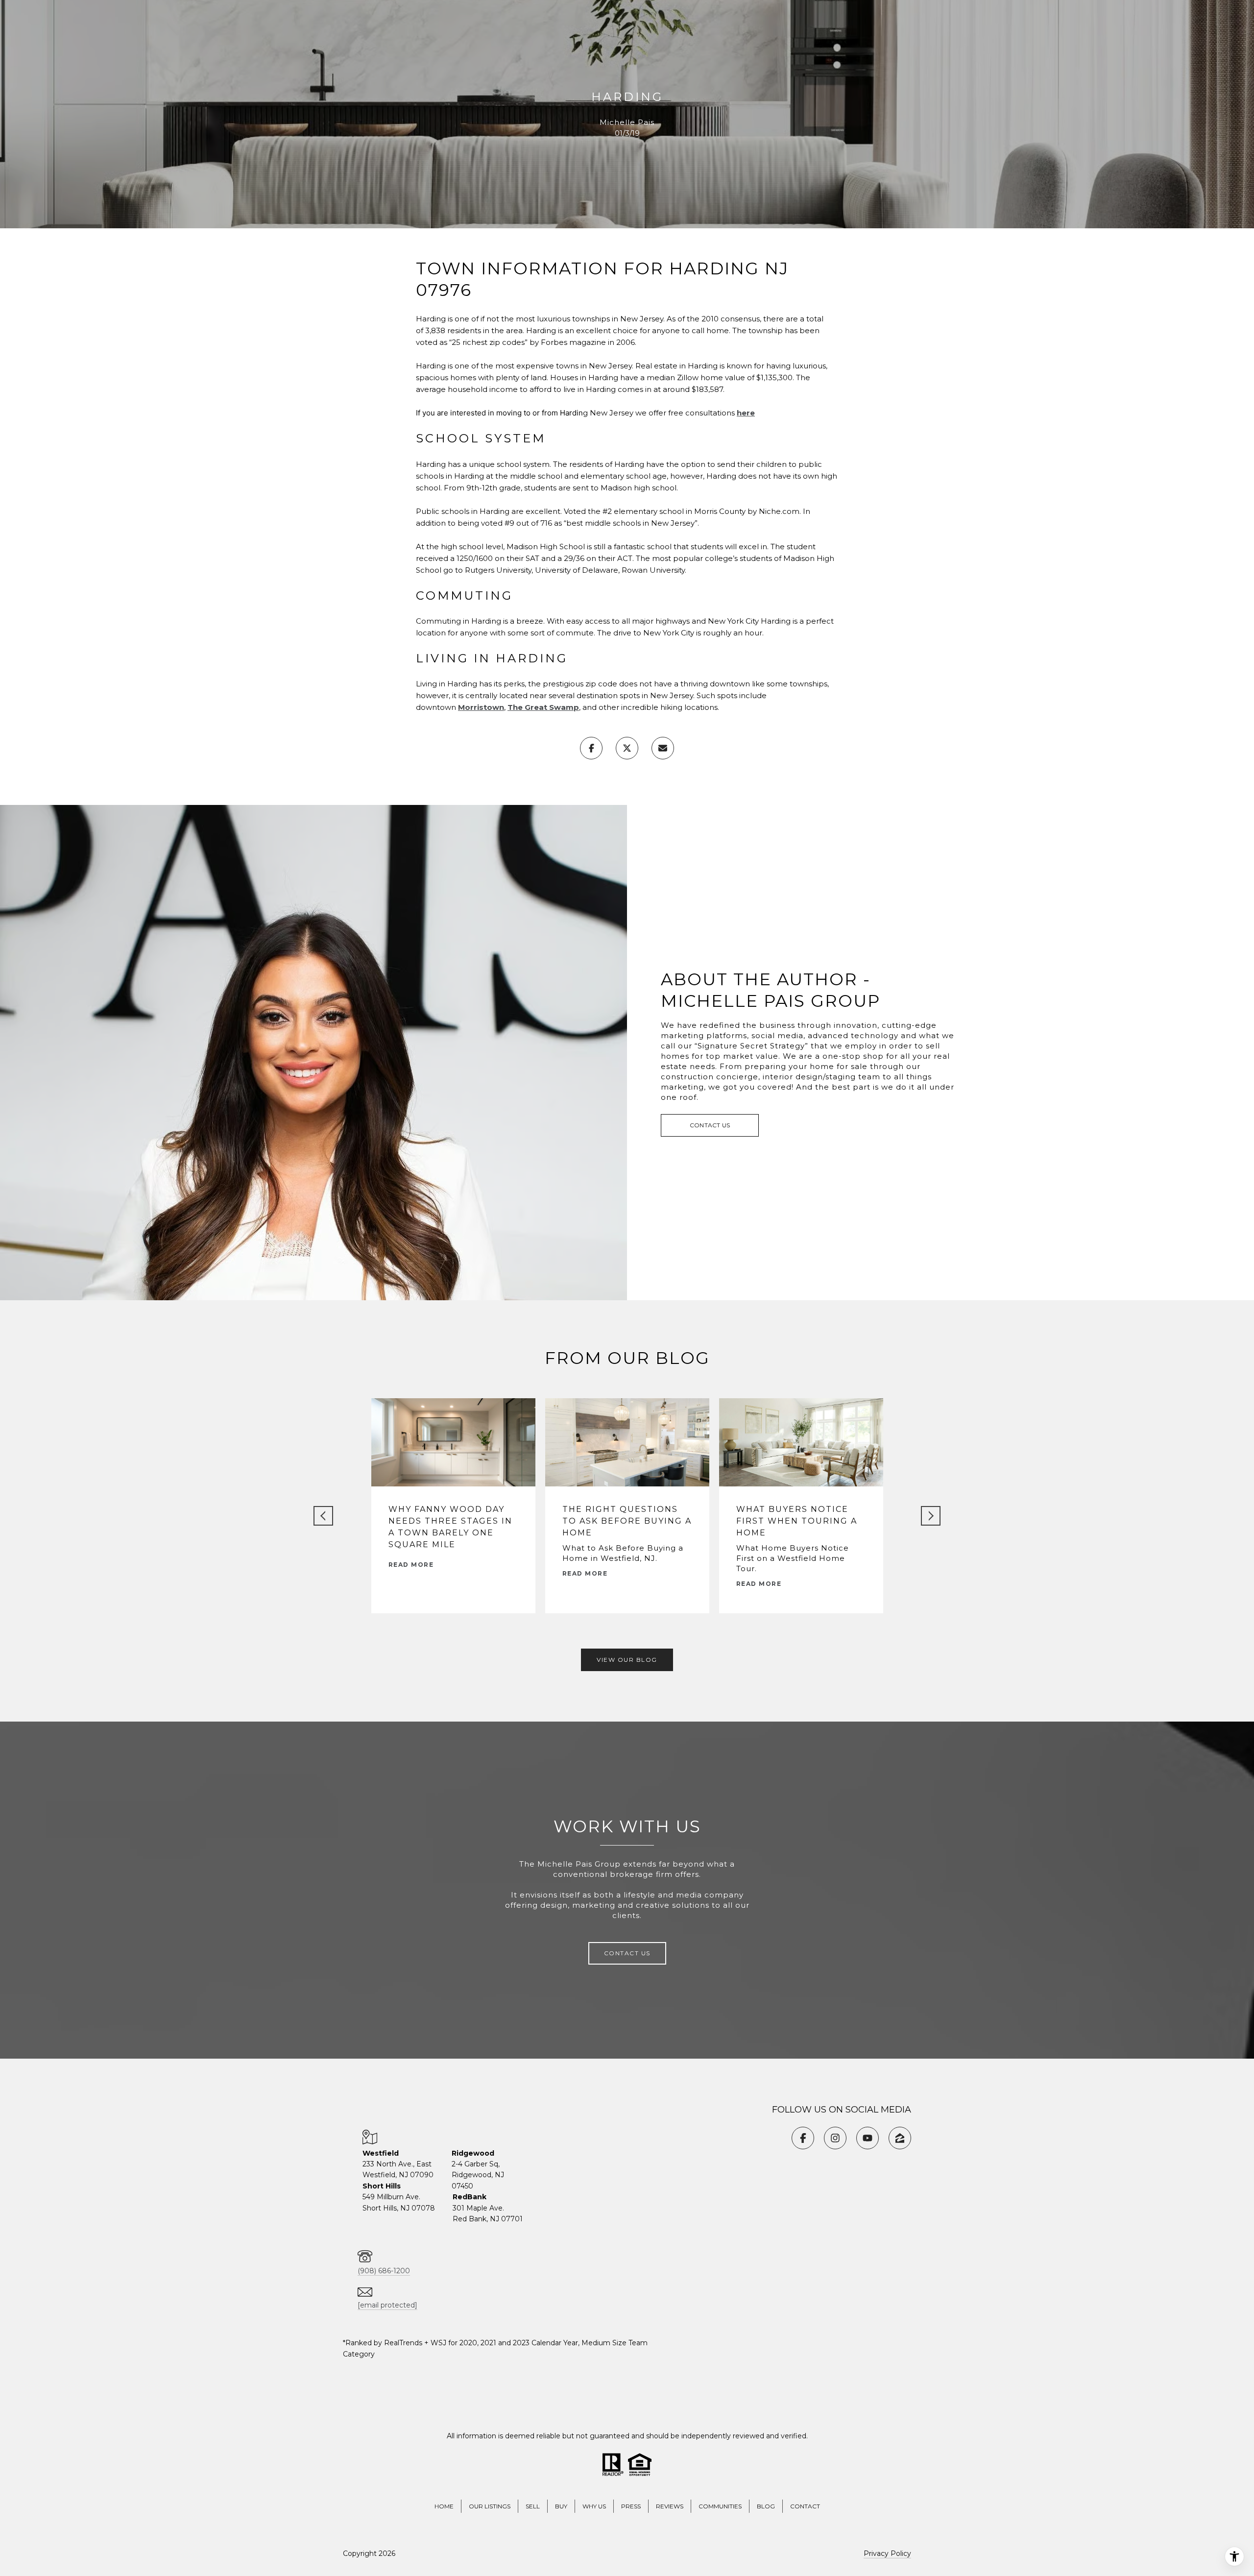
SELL (533, 2506)
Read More (411, 1565)
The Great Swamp (543, 707)
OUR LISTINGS (490, 2506)
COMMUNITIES (720, 2506)
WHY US (594, 2506)
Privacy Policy (887, 2553)
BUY (561, 2506)
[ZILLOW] (900, 2138)
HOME (444, 2506)
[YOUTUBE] (868, 2138)
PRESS (631, 2506)
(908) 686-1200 (384, 2271)
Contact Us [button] (710, 1125)
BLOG (766, 2506)
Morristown (481, 707)
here (746, 413)
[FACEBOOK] (803, 2138)
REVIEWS (670, 2506)
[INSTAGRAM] (835, 2138)
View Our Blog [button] (627, 1660)
